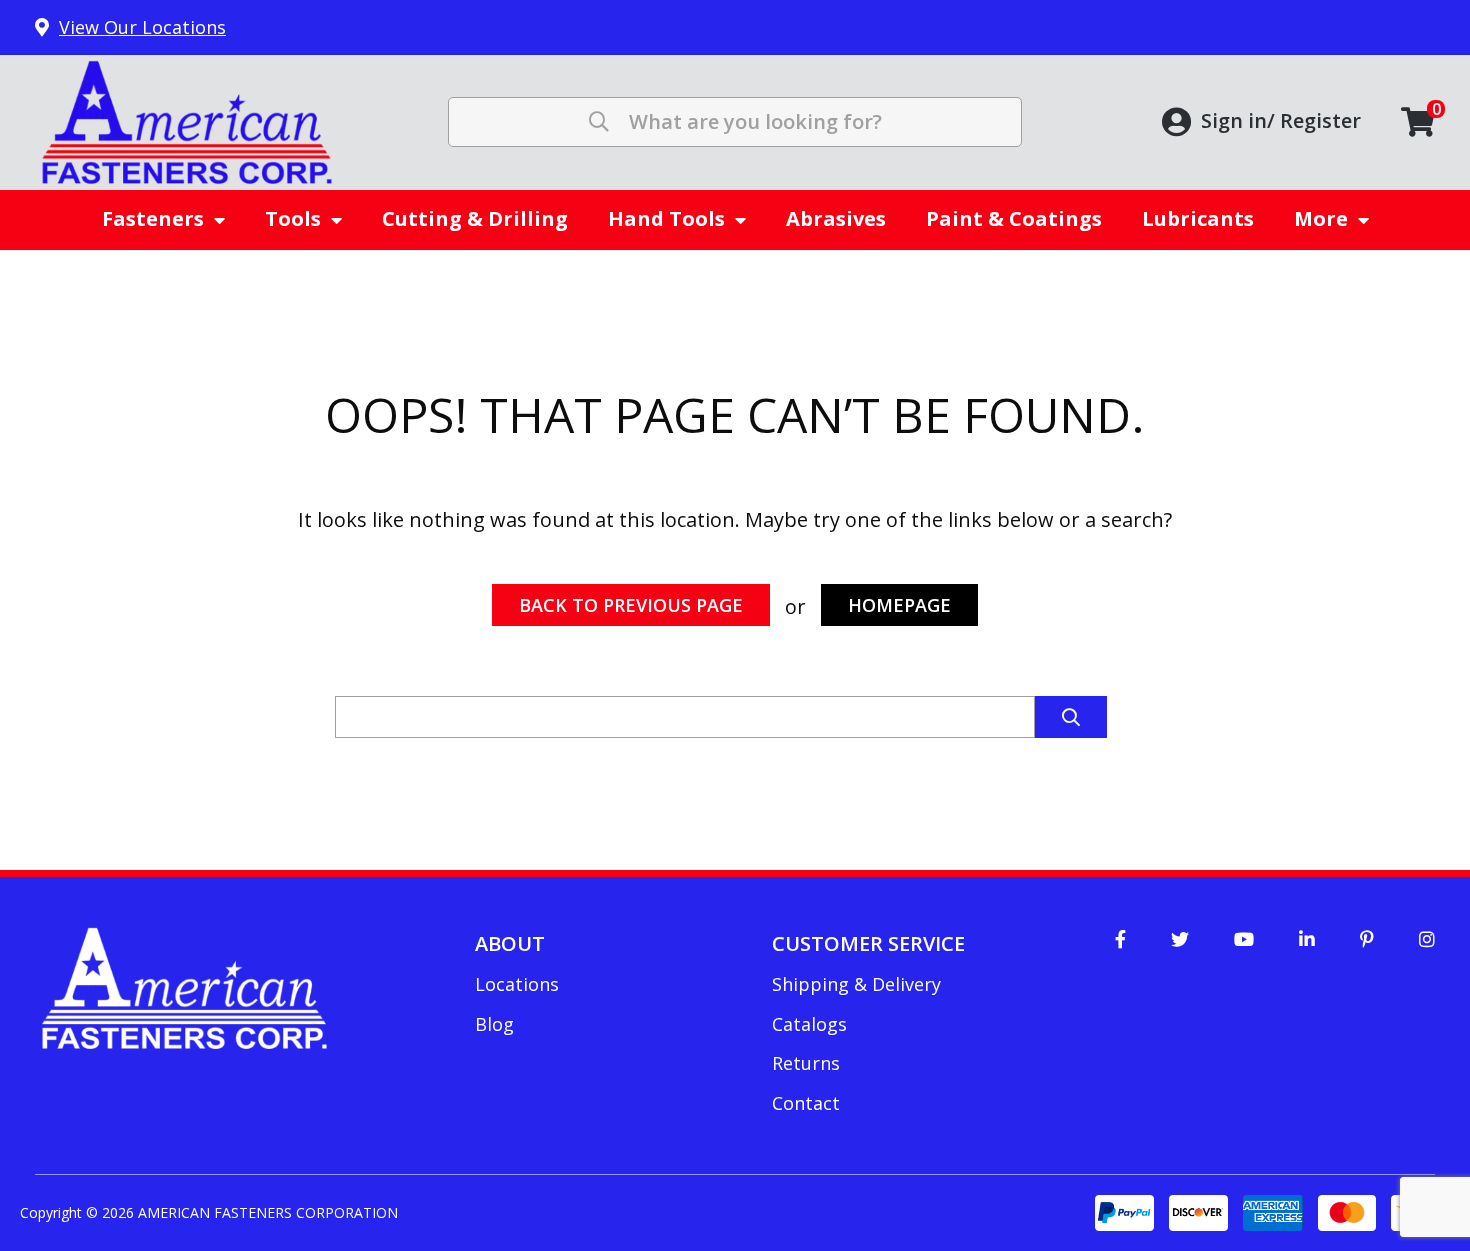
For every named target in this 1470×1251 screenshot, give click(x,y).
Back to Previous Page (631, 605)
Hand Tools (666, 218)
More (1321, 218)
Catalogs (809, 1024)
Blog (494, 1024)
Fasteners (153, 218)
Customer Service (868, 943)
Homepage (899, 605)
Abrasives (836, 218)
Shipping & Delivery (856, 984)
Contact (806, 1103)
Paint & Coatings (1014, 218)
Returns (806, 1063)
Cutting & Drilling (475, 218)
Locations (517, 984)
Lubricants (1198, 218)
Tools (293, 218)
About (510, 943)
